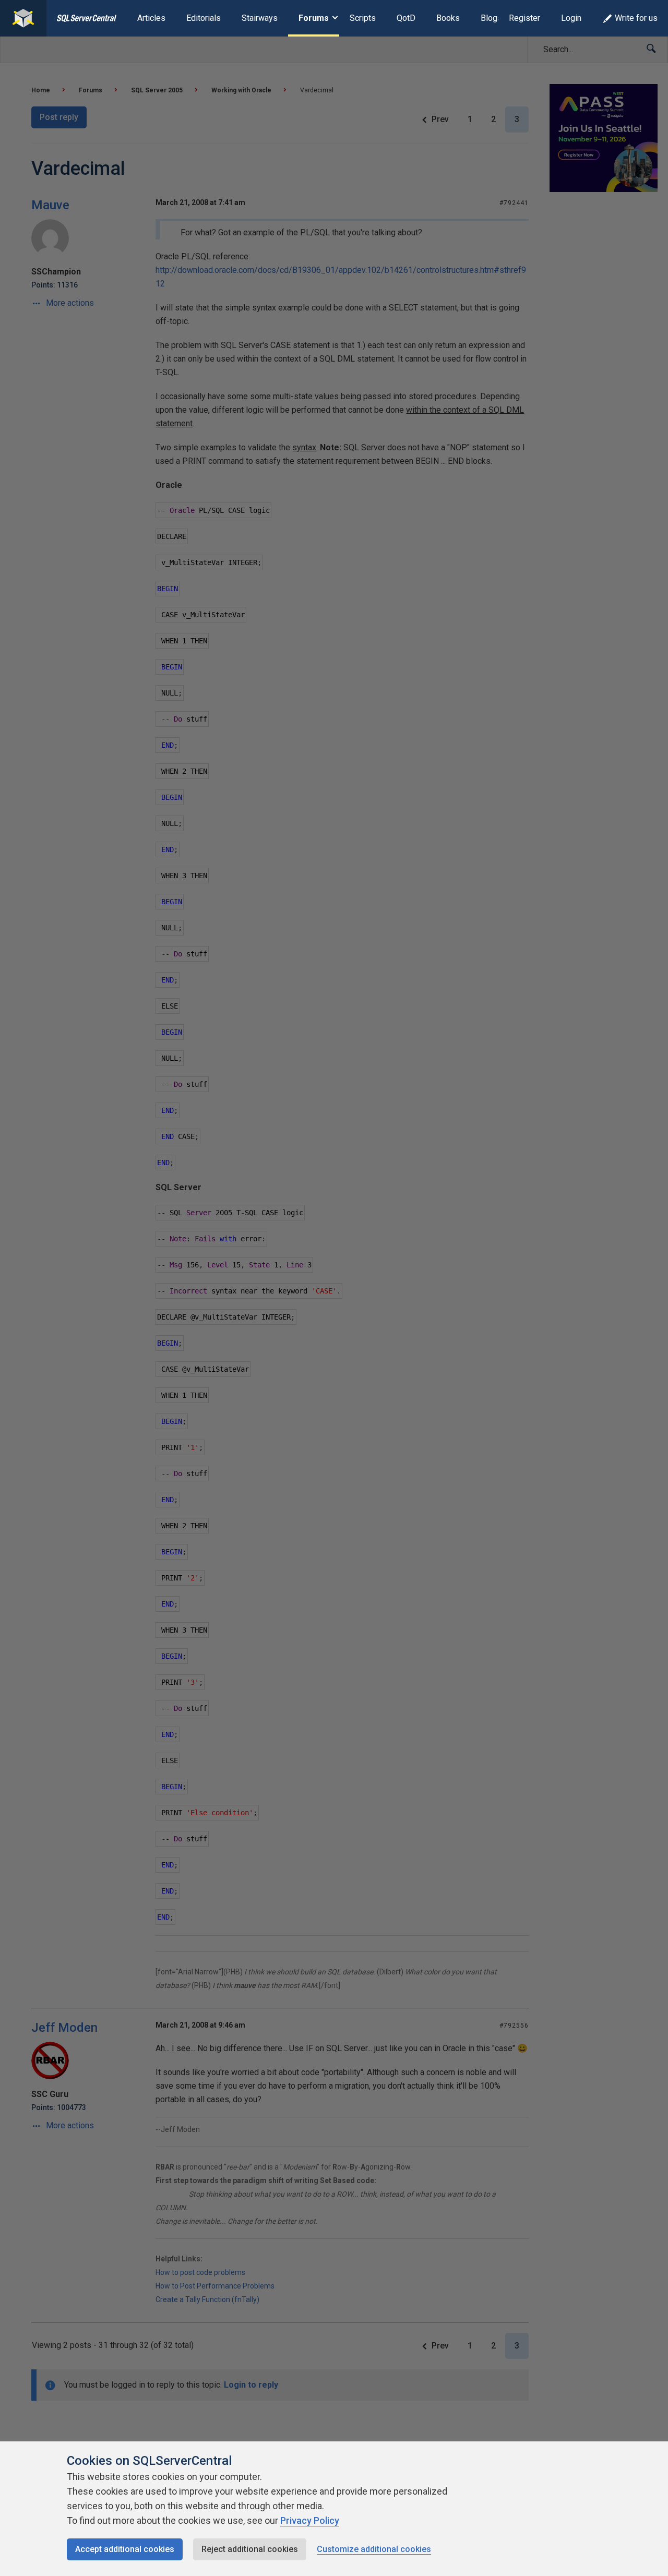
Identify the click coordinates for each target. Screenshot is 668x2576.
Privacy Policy (310, 2520)
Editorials (204, 18)
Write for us (636, 18)
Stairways (260, 18)
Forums (314, 18)
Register (524, 18)
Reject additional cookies (250, 2549)
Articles (151, 18)
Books (448, 18)
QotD (406, 18)
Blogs (491, 18)
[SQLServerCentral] (23, 18)
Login (571, 18)
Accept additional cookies (125, 2549)
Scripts (363, 18)
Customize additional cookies (374, 2549)
